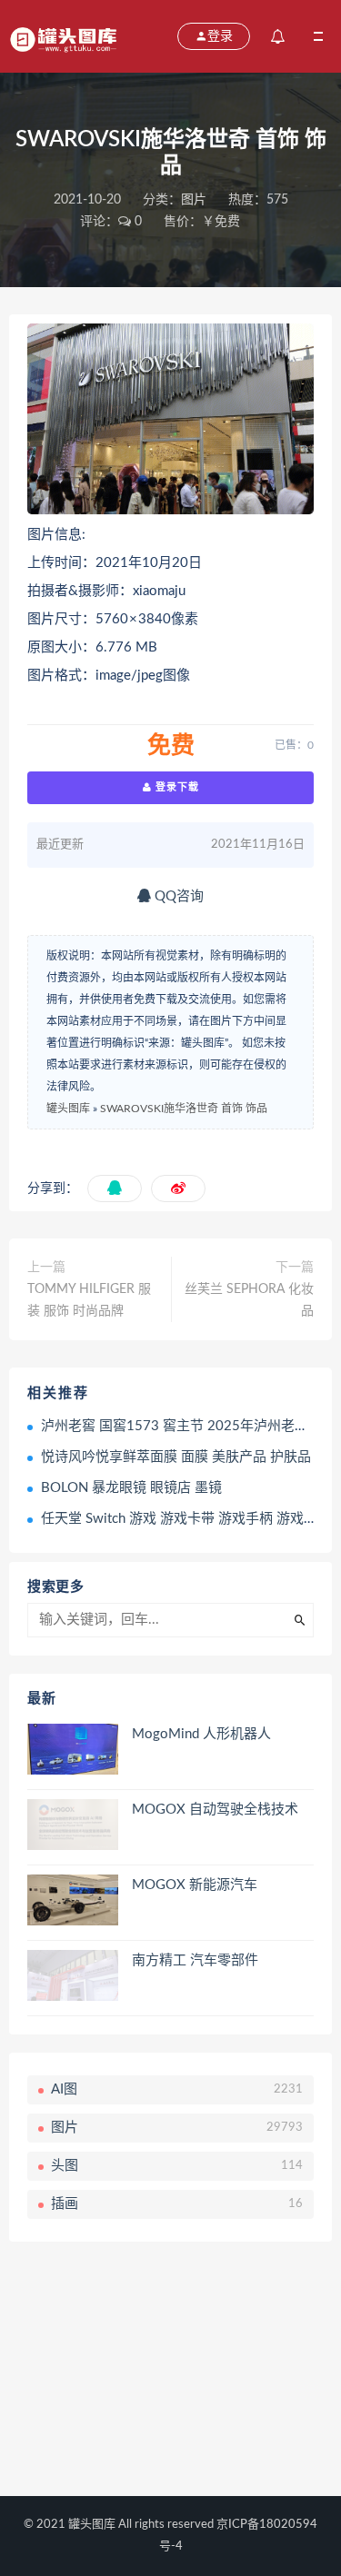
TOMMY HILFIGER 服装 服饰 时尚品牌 (89, 1300)
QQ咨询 (177, 896)
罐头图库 (68, 1109)
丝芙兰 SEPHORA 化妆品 (249, 1300)
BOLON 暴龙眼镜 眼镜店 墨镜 (131, 1488)
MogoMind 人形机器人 (201, 1734)
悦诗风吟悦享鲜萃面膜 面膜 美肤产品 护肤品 (176, 1457)
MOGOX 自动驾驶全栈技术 (215, 1810)
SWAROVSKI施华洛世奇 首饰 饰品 (184, 1109)
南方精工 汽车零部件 (195, 1960)
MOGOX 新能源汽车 (195, 1885)
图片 (194, 200)
